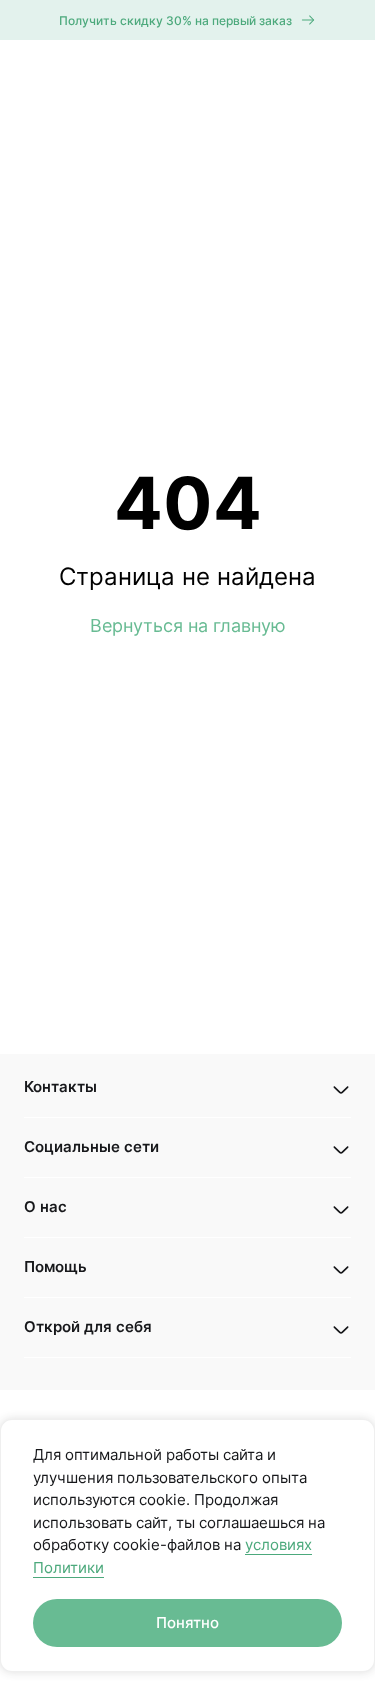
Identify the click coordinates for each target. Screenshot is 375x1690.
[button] (187, 1087)
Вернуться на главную (188, 625)
